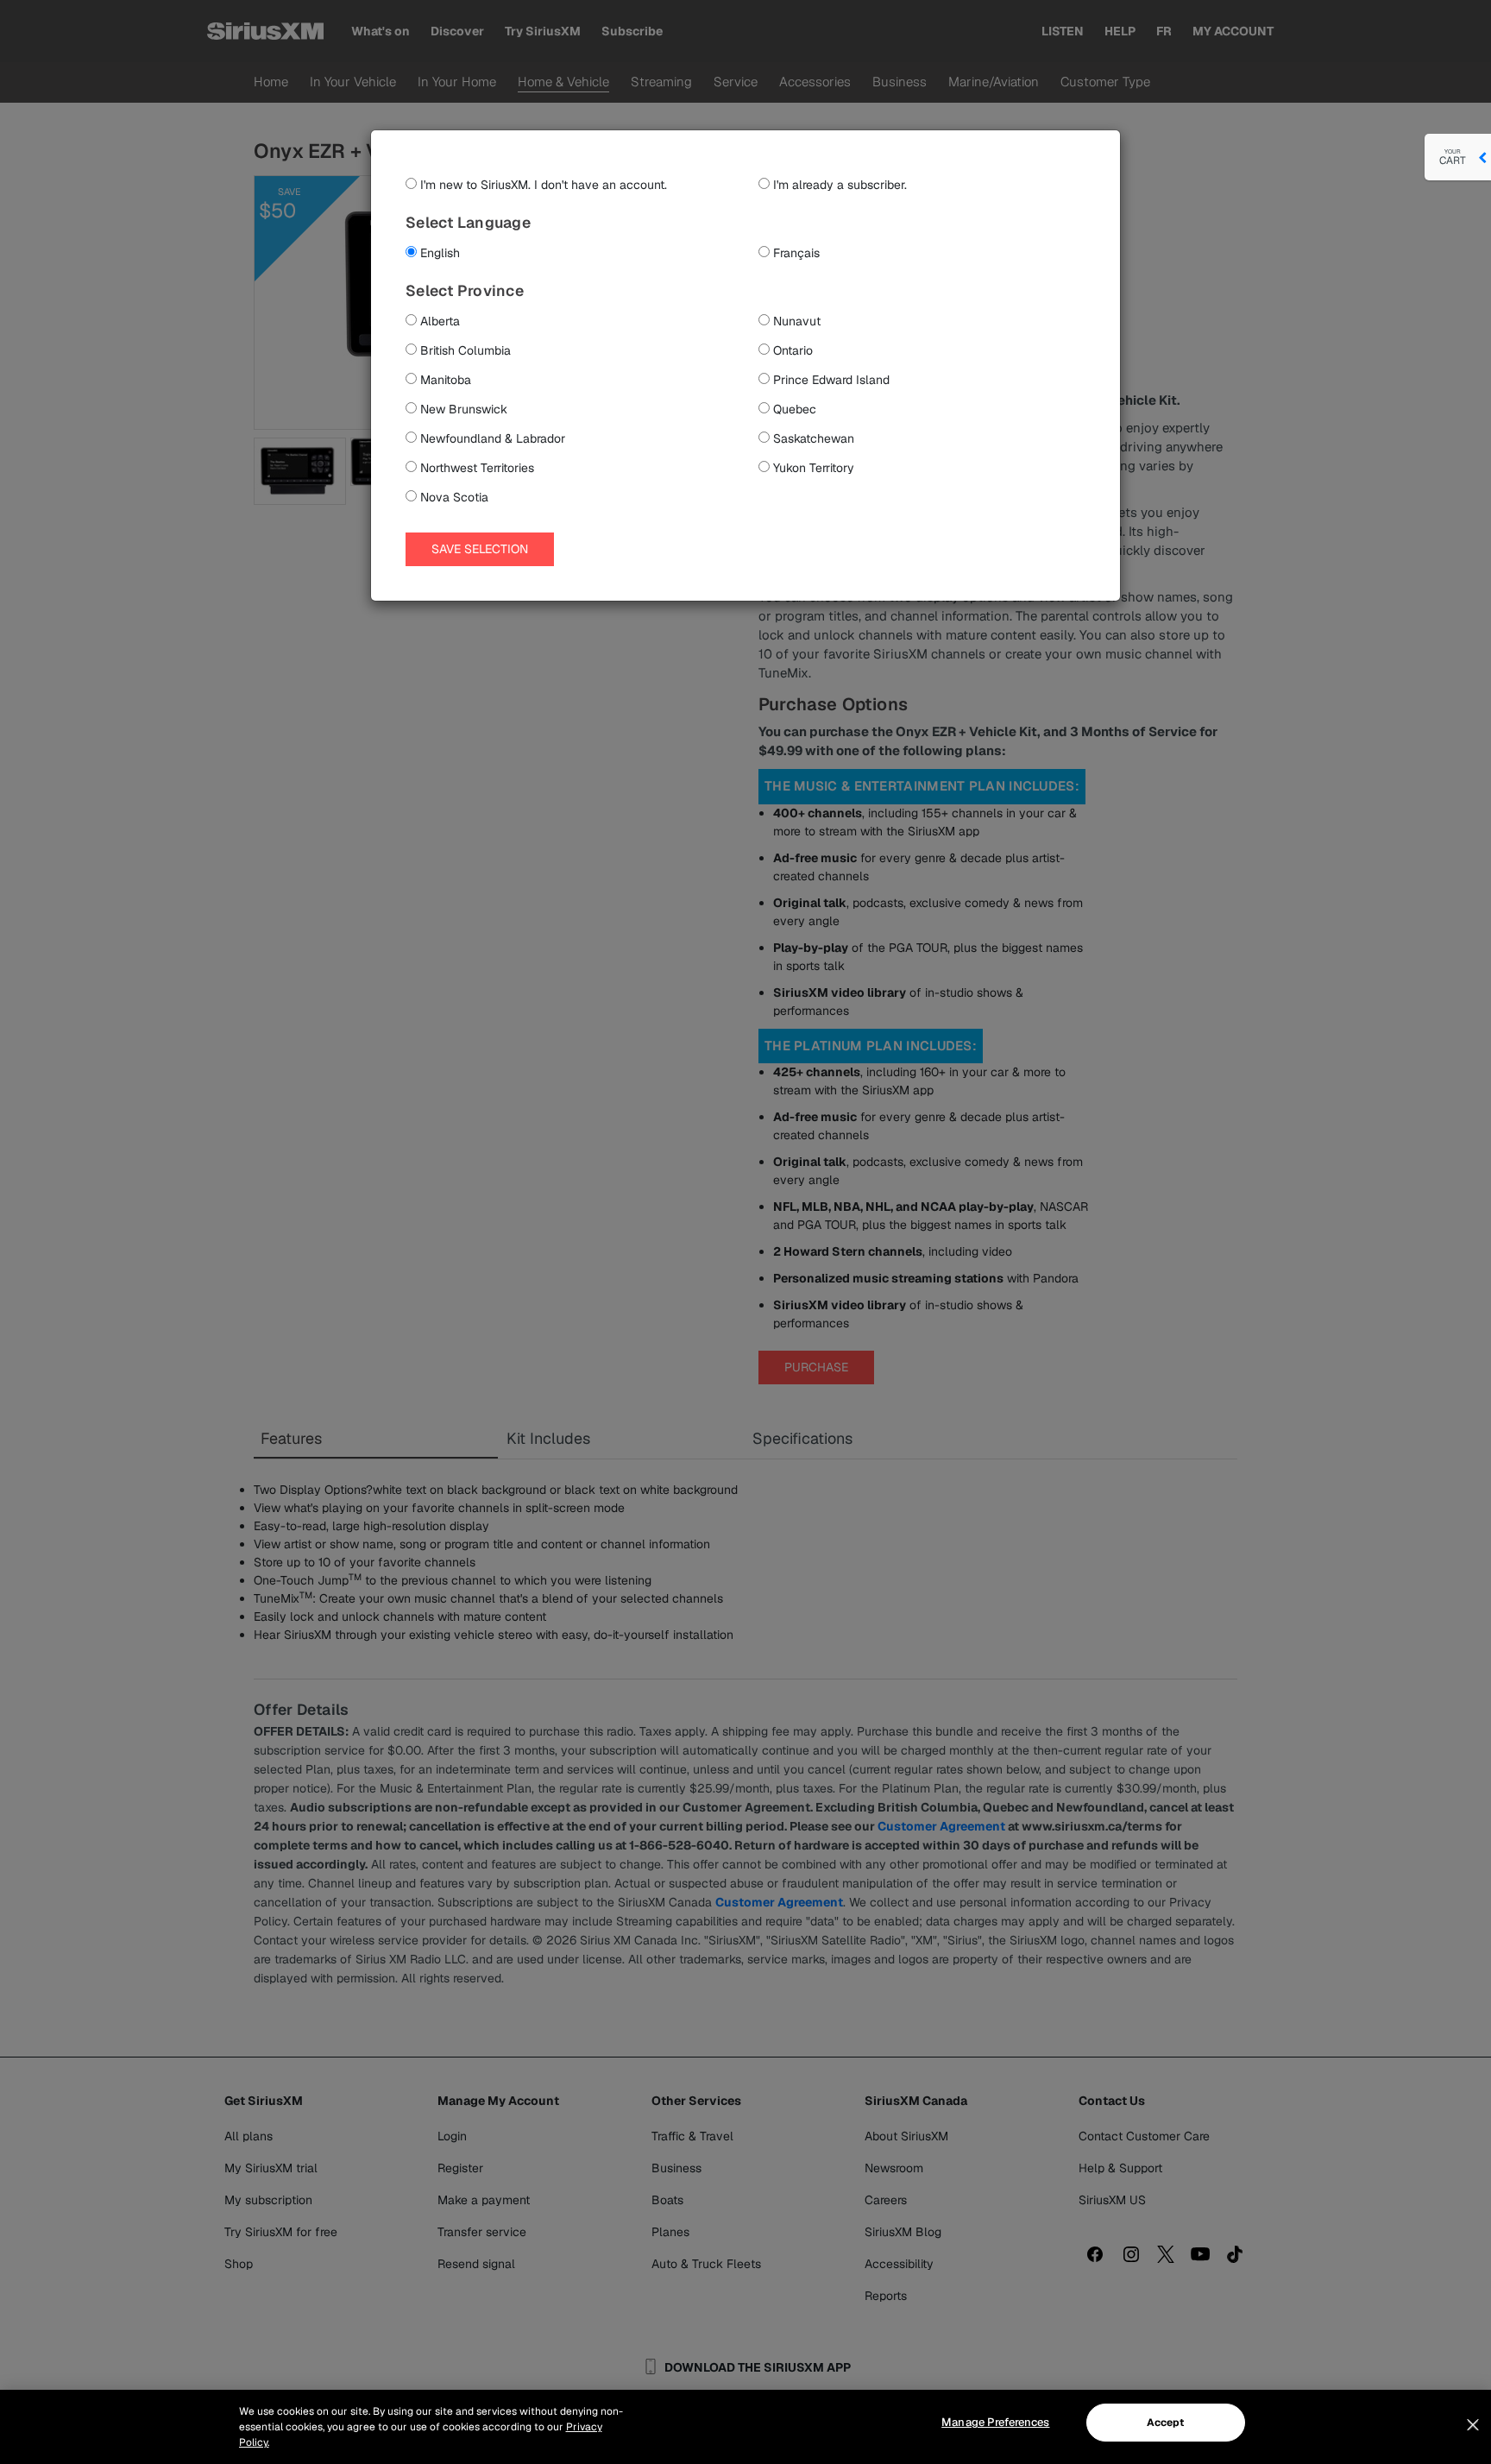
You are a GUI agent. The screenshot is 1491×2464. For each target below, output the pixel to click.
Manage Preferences (995, 2422)
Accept (1166, 2423)
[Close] (1473, 2425)
